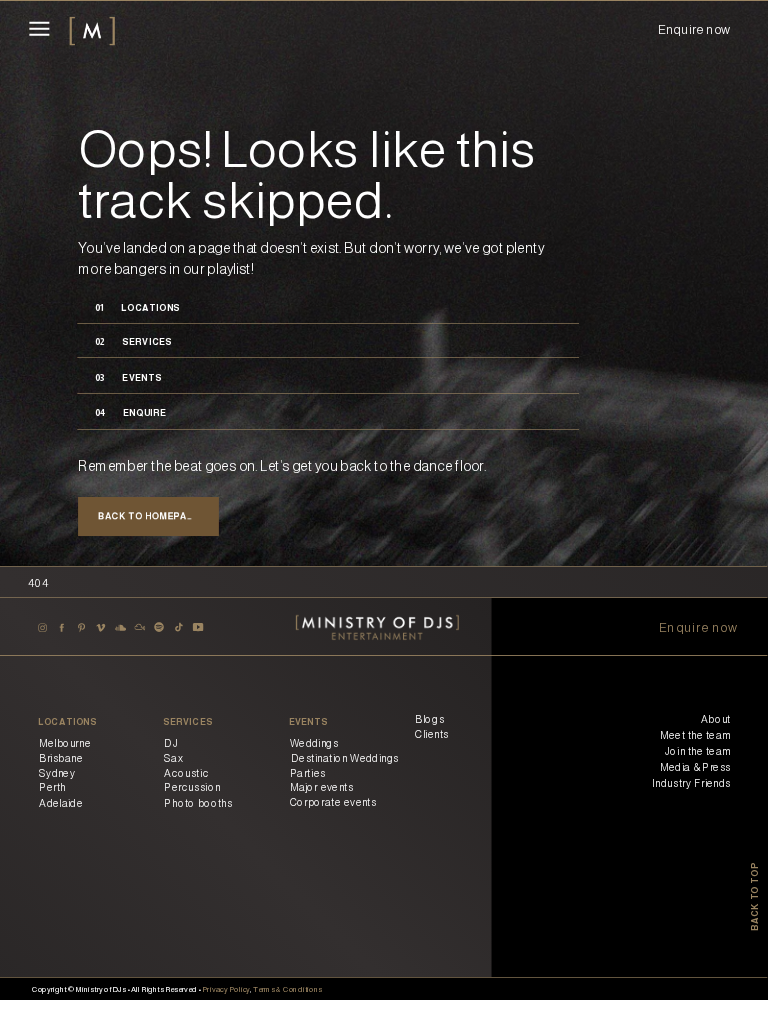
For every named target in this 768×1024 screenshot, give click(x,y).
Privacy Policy (226, 988)
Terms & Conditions (287, 988)
